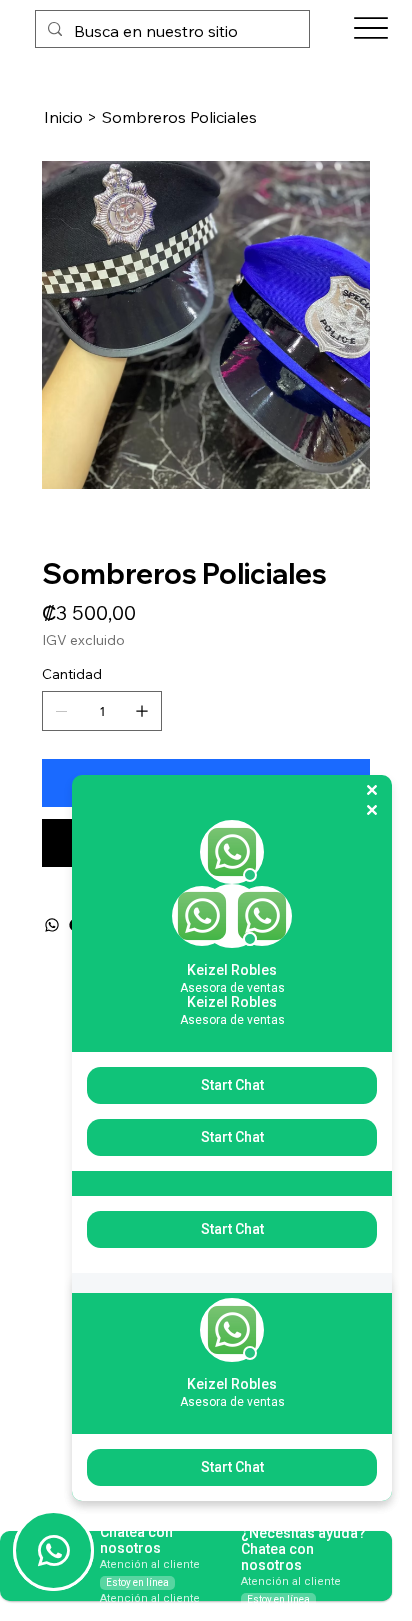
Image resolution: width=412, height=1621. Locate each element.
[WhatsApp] (52, 925)
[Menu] (371, 28)
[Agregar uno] (142, 711)
